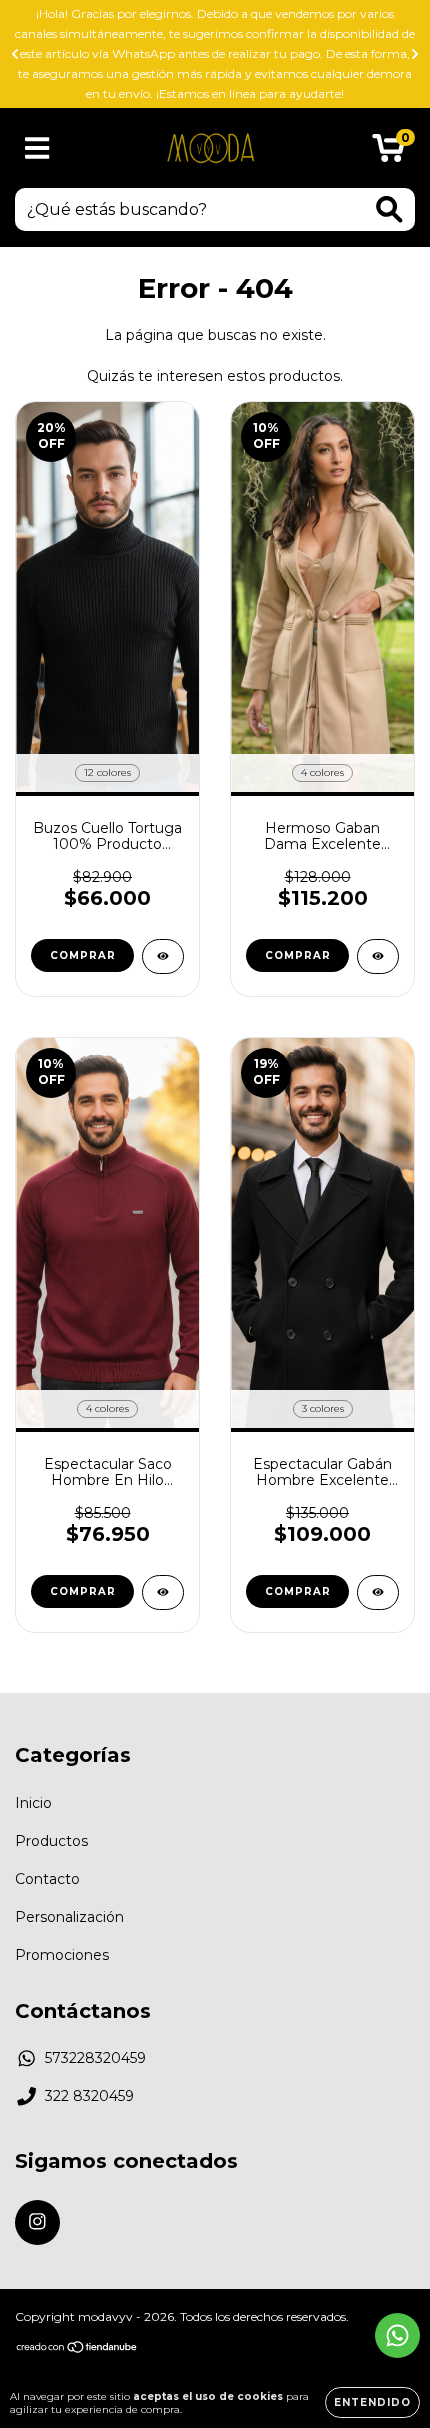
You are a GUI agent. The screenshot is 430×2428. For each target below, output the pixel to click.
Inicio (33, 1803)
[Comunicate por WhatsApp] (397, 2335)
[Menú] (37, 148)
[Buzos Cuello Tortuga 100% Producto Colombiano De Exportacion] (163, 956)
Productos (51, 1841)
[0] (388, 153)
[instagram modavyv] (37, 2222)
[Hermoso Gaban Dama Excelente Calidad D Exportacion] (378, 956)
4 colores (322, 772)
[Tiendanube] (77, 2349)
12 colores (107, 772)
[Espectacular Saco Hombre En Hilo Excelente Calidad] (163, 1592)
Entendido (372, 2402)
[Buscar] (389, 209)
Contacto (47, 1879)
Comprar (83, 955)
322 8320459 (89, 2096)
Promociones (62, 1955)
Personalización (69, 1917)
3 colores (323, 1408)
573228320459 (95, 2058)
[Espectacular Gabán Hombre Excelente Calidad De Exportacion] (378, 1592)
